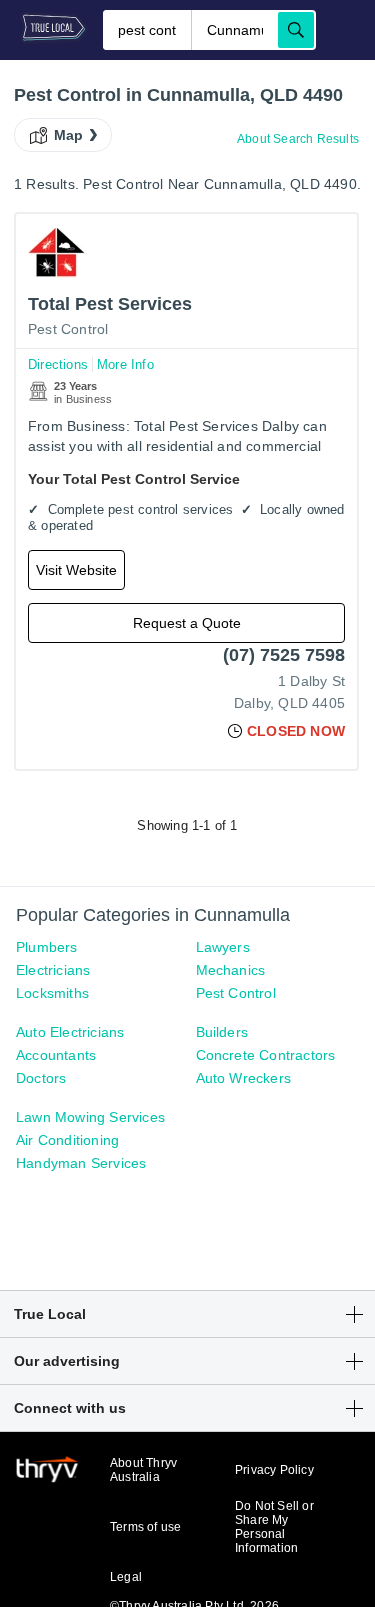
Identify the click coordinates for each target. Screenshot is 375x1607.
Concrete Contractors (266, 1055)
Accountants (56, 1055)
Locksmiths (52, 993)
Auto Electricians (70, 1032)
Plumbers (47, 947)
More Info (125, 364)
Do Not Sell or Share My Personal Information (274, 1527)
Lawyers (223, 947)
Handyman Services (81, 1163)
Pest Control (68, 329)
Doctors (41, 1078)
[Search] (296, 30)
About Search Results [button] (298, 139)
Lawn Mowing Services (90, 1117)
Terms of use (145, 1527)
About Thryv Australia (143, 1470)
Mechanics (231, 970)
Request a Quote (187, 623)
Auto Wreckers (244, 1078)
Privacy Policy (274, 1470)
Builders (222, 1032)
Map (69, 135)
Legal (126, 1577)
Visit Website (76, 570)
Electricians (53, 970)
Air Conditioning (67, 1140)
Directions (58, 364)
